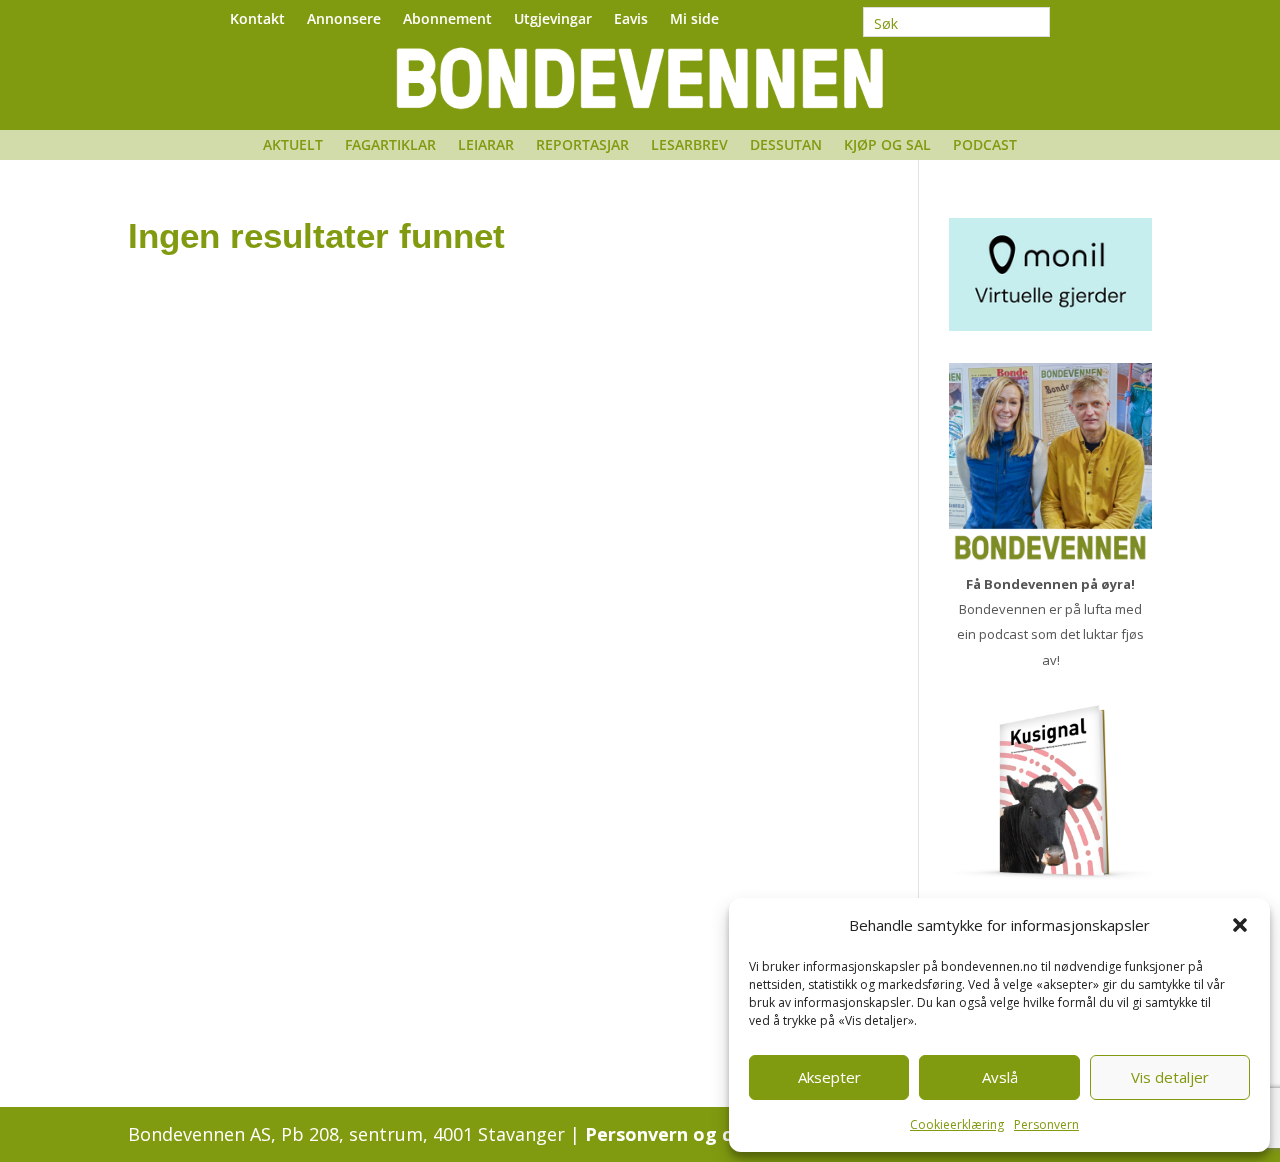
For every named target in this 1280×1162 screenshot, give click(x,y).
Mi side (694, 20)
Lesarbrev (689, 146)
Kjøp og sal (887, 146)
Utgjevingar (553, 20)
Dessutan (786, 146)
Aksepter (829, 1077)
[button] (1240, 925)
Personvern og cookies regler (718, 1134)
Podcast (985, 146)
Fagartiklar (390, 146)
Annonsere (344, 20)
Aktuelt (293, 146)
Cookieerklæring (957, 1124)
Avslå (1000, 1077)
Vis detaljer (1170, 1077)
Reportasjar (582, 146)
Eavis (631, 20)
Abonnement (447, 20)
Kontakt (257, 20)
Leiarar (486, 146)
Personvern (1046, 1124)
